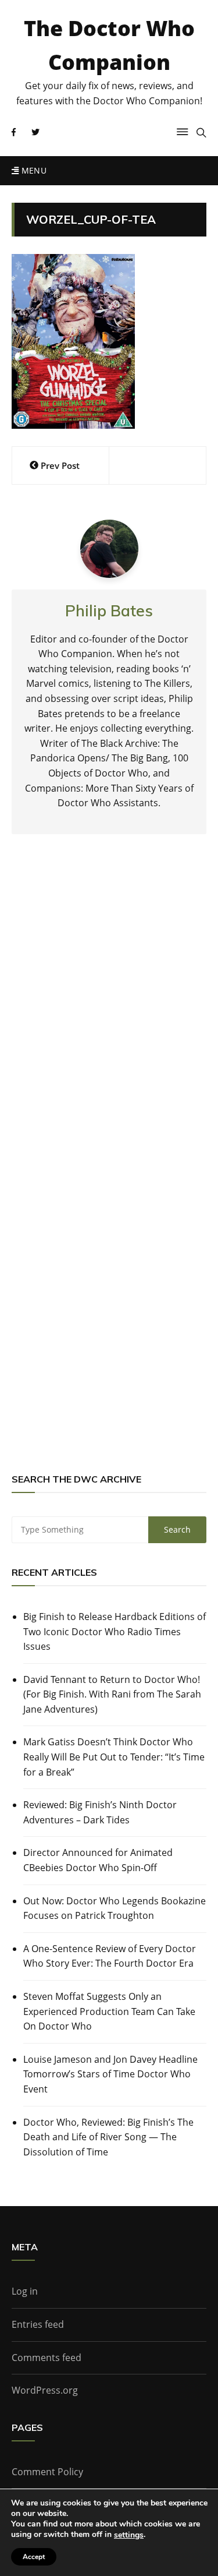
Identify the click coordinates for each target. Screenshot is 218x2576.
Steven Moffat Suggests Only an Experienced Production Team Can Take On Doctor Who (109, 2011)
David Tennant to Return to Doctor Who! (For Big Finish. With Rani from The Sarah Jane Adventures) (112, 1694)
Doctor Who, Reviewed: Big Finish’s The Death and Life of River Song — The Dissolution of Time (108, 2137)
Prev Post (60, 465)
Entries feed (38, 2324)
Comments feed (47, 2358)
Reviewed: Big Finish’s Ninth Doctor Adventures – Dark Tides (100, 1812)
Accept (34, 2557)
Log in (25, 2291)
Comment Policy (47, 2472)
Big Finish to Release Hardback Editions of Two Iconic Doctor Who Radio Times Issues (115, 1631)
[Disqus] (109, 1015)
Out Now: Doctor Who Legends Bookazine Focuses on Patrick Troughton (115, 1908)
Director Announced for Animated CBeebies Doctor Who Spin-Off (98, 1860)
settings (129, 2535)
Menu (33, 170)
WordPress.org (45, 2390)
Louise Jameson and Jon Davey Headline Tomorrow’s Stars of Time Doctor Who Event (110, 2074)
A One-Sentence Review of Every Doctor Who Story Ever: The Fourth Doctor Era (110, 1956)
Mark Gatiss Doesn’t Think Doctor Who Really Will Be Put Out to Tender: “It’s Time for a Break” (114, 1757)
